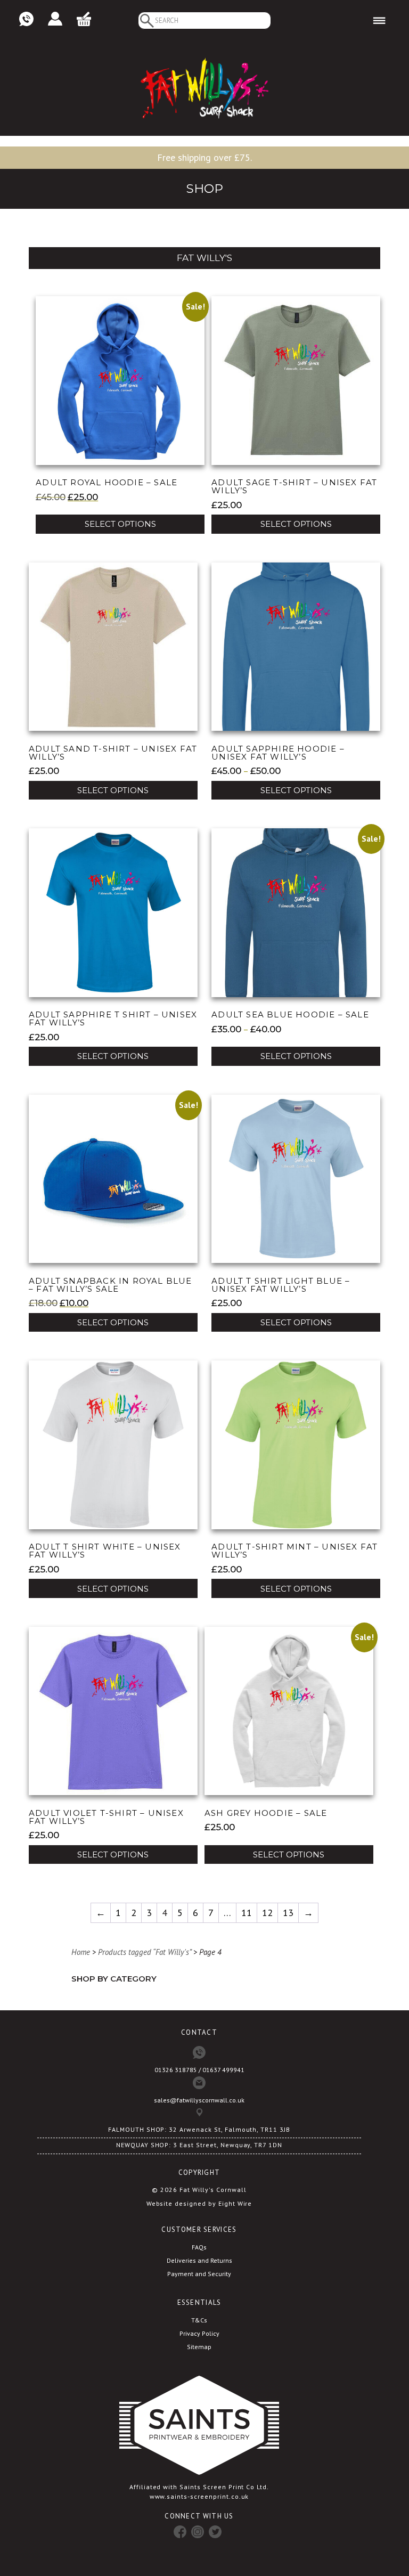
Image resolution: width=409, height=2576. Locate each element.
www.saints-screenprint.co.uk (199, 2496)
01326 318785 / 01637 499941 (199, 2070)
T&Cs (199, 2320)
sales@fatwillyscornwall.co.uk (199, 2100)
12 (267, 1913)
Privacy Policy (199, 2333)
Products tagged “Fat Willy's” (145, 1952)
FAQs (199, 2247)
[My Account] (55, 19)
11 (247, 1913)
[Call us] (26, 19)
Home (81, 1952)
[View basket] (84, 19)
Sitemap (199, 2347)
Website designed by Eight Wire (199, 2203)
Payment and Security (199, 2274)
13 (288, 1913)
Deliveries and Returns (199, 2260)
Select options (120, 524)
